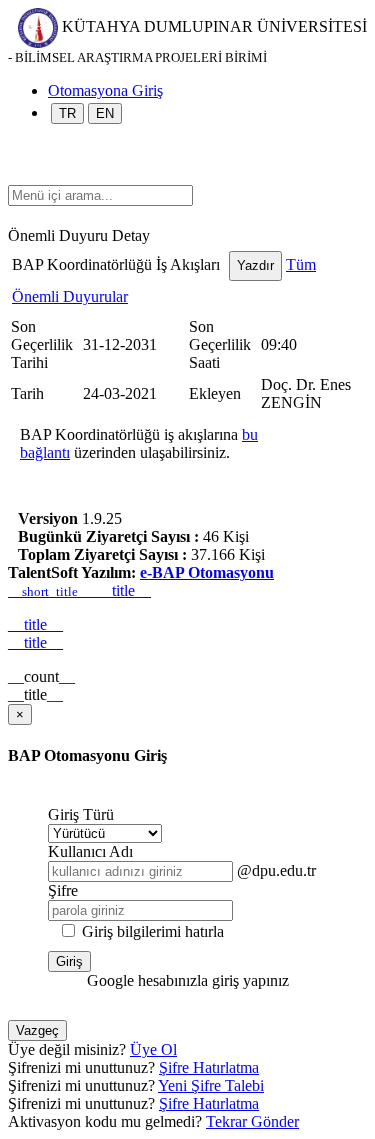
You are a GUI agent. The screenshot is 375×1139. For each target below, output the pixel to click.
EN (105, 113)
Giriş (69, 961)
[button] (18, 175)
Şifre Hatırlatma (209, 1067)
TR (67, 113)
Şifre (63, 890)
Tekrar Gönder (252, 1121)
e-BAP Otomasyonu (207, 572)
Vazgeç (37, 1030)
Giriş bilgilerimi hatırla (153, 931)
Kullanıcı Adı (90, 851)
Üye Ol (153, 1049)
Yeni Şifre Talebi (211, 1085)
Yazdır (255, 265)
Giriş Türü (81, 814)
